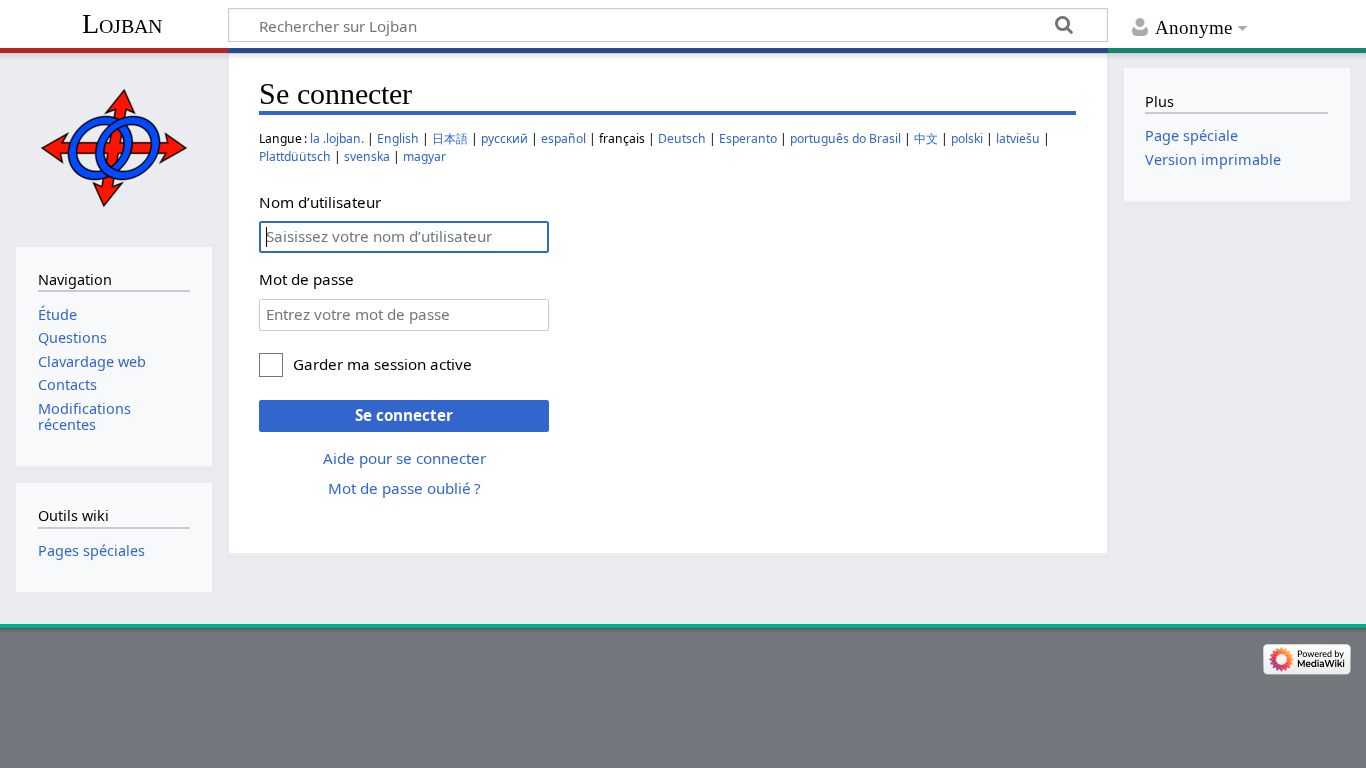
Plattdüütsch (295, 156)
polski (967, 138)
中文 (926, 138)
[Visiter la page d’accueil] (113, 147)
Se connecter (404, 415)
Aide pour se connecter (404, 458)
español (563, 138)
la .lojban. (337, 138)
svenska (367, 156)
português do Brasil (845, 138)
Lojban (122, 23)
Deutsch (682, 138)
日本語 (450, 138)
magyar (424, 156)
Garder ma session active (382, 364)
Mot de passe (306, 279)
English (398, 138)
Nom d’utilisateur (320, 202)
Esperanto (748, 138)
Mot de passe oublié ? (404, 488)
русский (504, 138)
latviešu (1018, 138)
